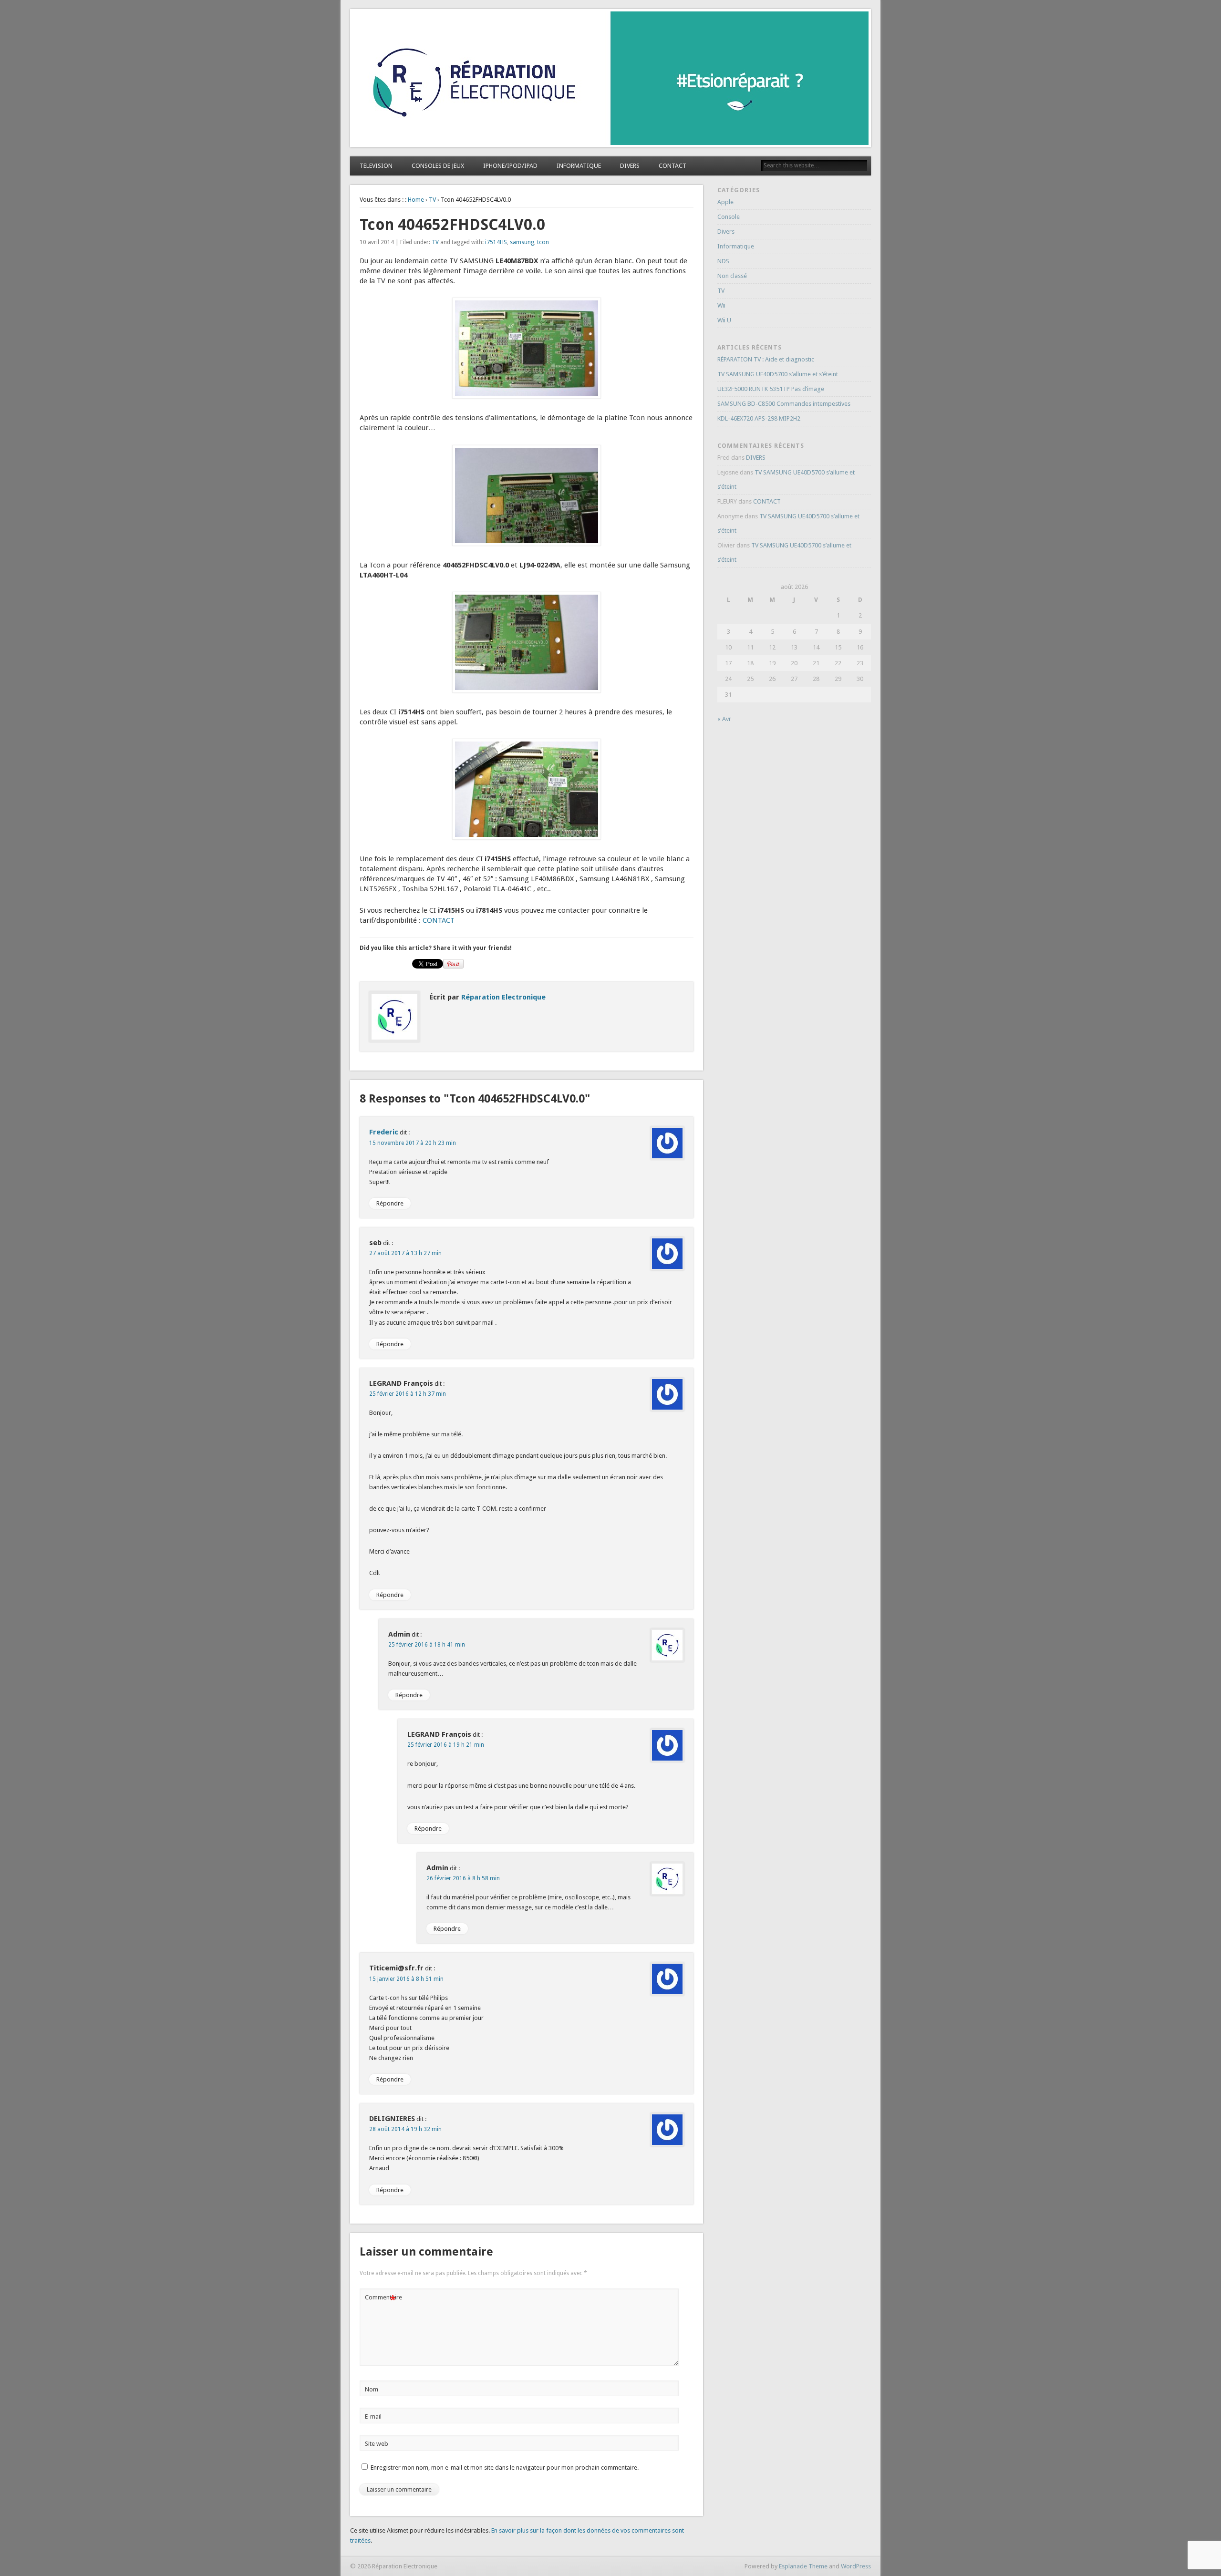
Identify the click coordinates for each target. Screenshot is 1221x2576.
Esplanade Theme (803, 2566)
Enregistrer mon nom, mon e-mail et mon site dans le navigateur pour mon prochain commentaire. (505, 2468)
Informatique (736, 246)
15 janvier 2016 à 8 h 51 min (406, 1979)
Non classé (732, 276)
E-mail (373, 2416)
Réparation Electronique (503, 997)
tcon (543, 242)
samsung (522, 242)
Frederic (384, 1132)
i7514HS (496, 242)
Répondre (390, 1203)
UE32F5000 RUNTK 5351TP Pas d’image (771, 389)
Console (729, 217)
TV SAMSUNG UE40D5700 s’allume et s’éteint (778, 374)
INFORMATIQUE (579, 166)
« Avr (724, 719)
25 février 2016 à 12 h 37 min (408, 1394)
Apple (725, 202)
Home (416, 200)
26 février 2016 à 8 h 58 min (463, 1878)
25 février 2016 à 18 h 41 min (427, 1645)
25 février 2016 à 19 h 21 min (446, 1745)
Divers (726, 232)
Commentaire (382, 2300)
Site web (377, 2444)
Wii (721, 305)
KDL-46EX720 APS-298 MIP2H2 (759, 418)
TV (432, 200)
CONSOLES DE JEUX (438, 166)
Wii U (724, 320)
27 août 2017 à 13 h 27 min (405, 1253)
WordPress (856, 2566)
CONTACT (673, 166)
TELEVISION (376, 166)
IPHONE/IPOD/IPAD (510, 166)
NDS (723, 261)
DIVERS (630, 166)
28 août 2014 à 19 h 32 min (405, 2129)
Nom (372, 2389)
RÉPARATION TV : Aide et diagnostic (766, 359)
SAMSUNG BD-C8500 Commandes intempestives (784, 404)
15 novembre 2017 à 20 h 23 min (413, 1143)
